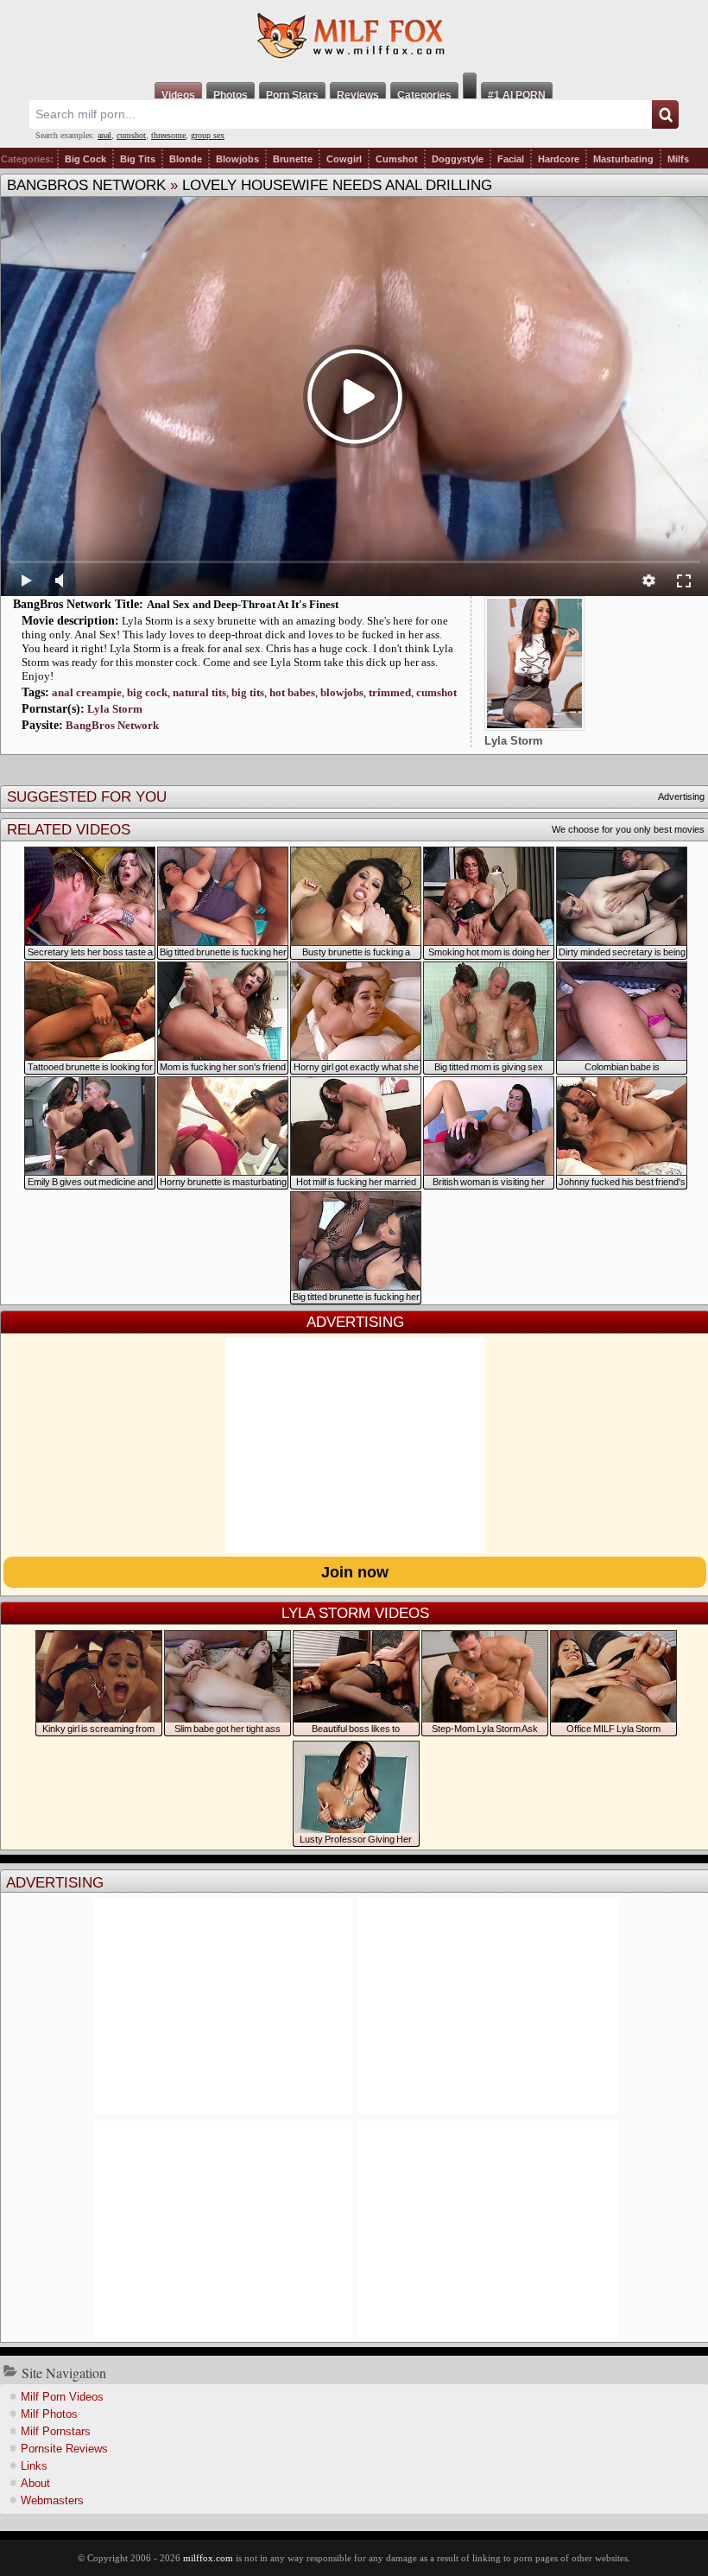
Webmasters (52, 2500)
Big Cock (85, 159)
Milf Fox (354, 36)
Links (34, 2466)
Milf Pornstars (56, 2431)
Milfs (678, 159)
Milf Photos (49, 2414)
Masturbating (623, 159)
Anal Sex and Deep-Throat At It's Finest (243, 604)
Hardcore (559, 159)
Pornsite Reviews (64, 2449)
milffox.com (208, 2558)
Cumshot (397, 159)
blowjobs (342, 692)
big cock (147, 692)
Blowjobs (237, 159)
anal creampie (87, 692)
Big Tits (138, 159)
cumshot (131, 135)
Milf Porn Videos (62, 2397)
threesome (168, 135)
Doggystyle (458, 159)
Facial (511, 159)
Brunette (293, 159)
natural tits (199, 692)
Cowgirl (344, 159)
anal (104, 135)
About (35, 2483)
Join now (355, 1572)
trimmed (390, 692)
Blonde (186, 159)
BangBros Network (86, 185)
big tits (248, 692)
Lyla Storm (115, 709)
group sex (208, 135)
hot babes (292, 692)
